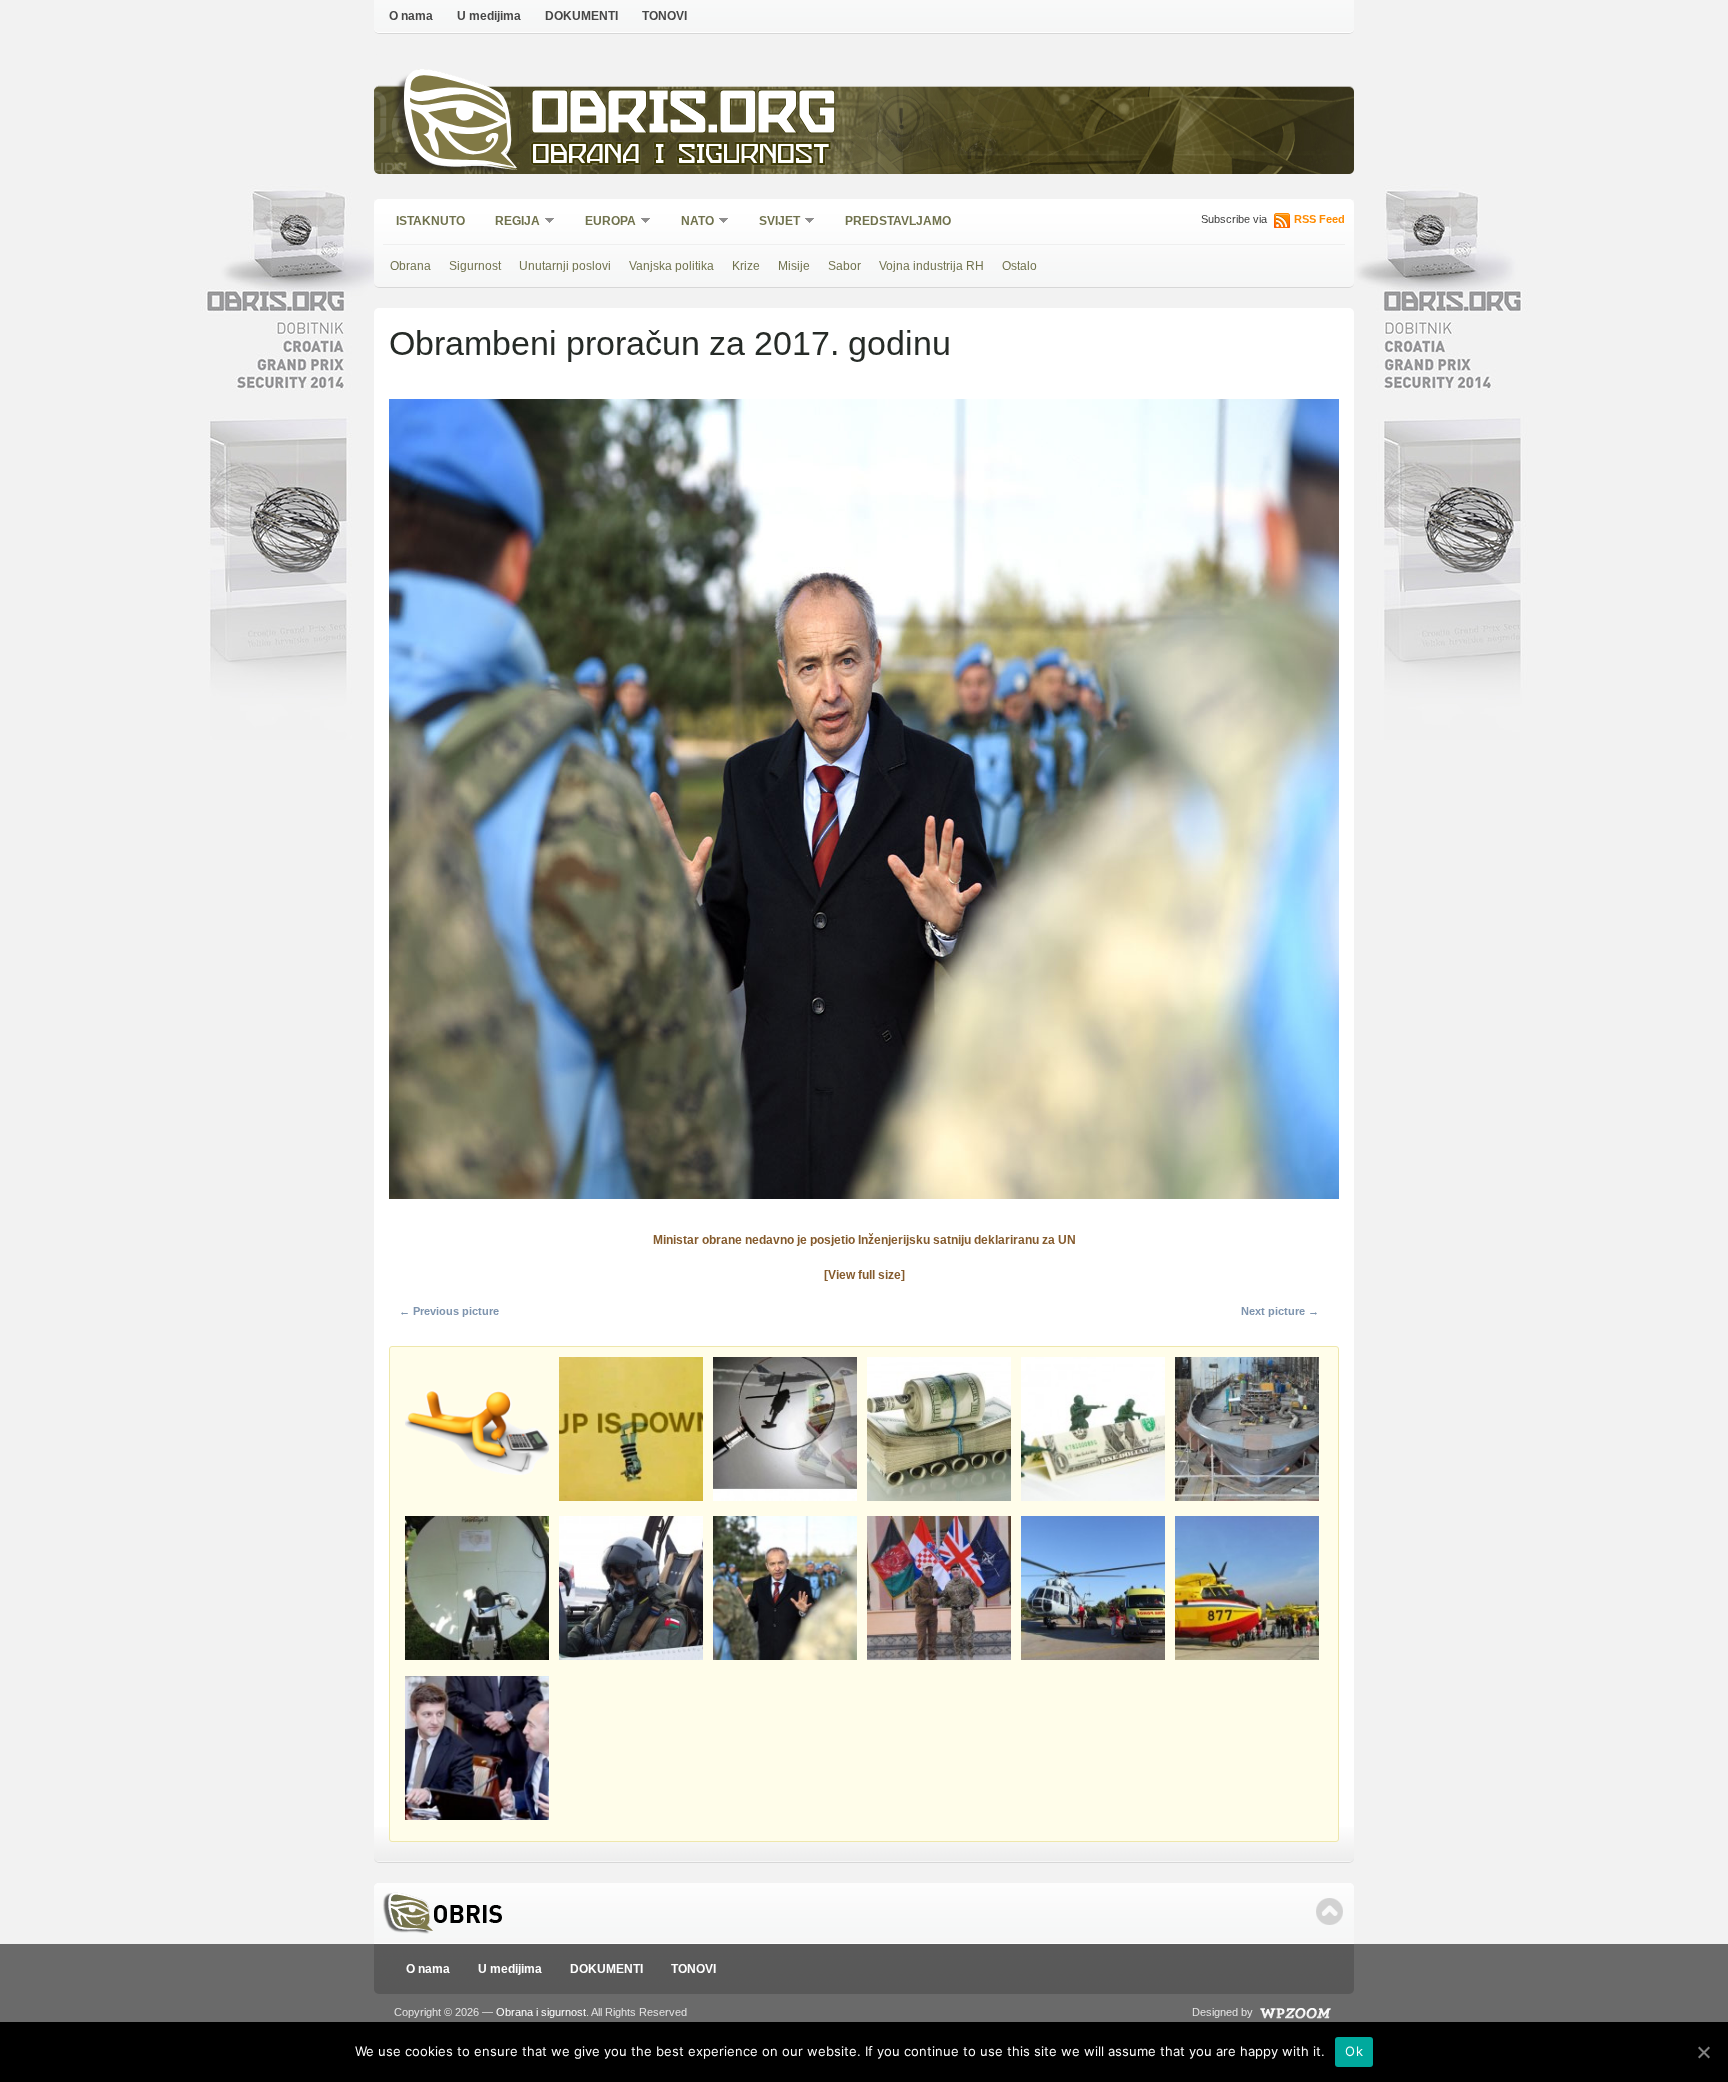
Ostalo (1019, 266)
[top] (1329, 1911)
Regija (511, 222)
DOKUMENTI (581, 16)
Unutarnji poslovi (565, 266)
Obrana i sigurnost (680, 156)
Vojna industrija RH (931, 266)
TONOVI (664, 16)
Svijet (773, 222)
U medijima (489, 16)
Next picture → (1280, 1311)
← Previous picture (449, 1311)
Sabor (844, 266)
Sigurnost (475, 266)
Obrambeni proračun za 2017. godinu (670, 343)
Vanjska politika (671, 266)
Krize (746, 266)
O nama (411, 16)
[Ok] (1703, 2052)
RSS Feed (1319, 219)
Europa (604, 222)
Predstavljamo (898, 221)
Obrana (410, 266)
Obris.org (684, 117)
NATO (691, 222)
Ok (1354, 2051)
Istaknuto (430, 221)
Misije (794, 266)
